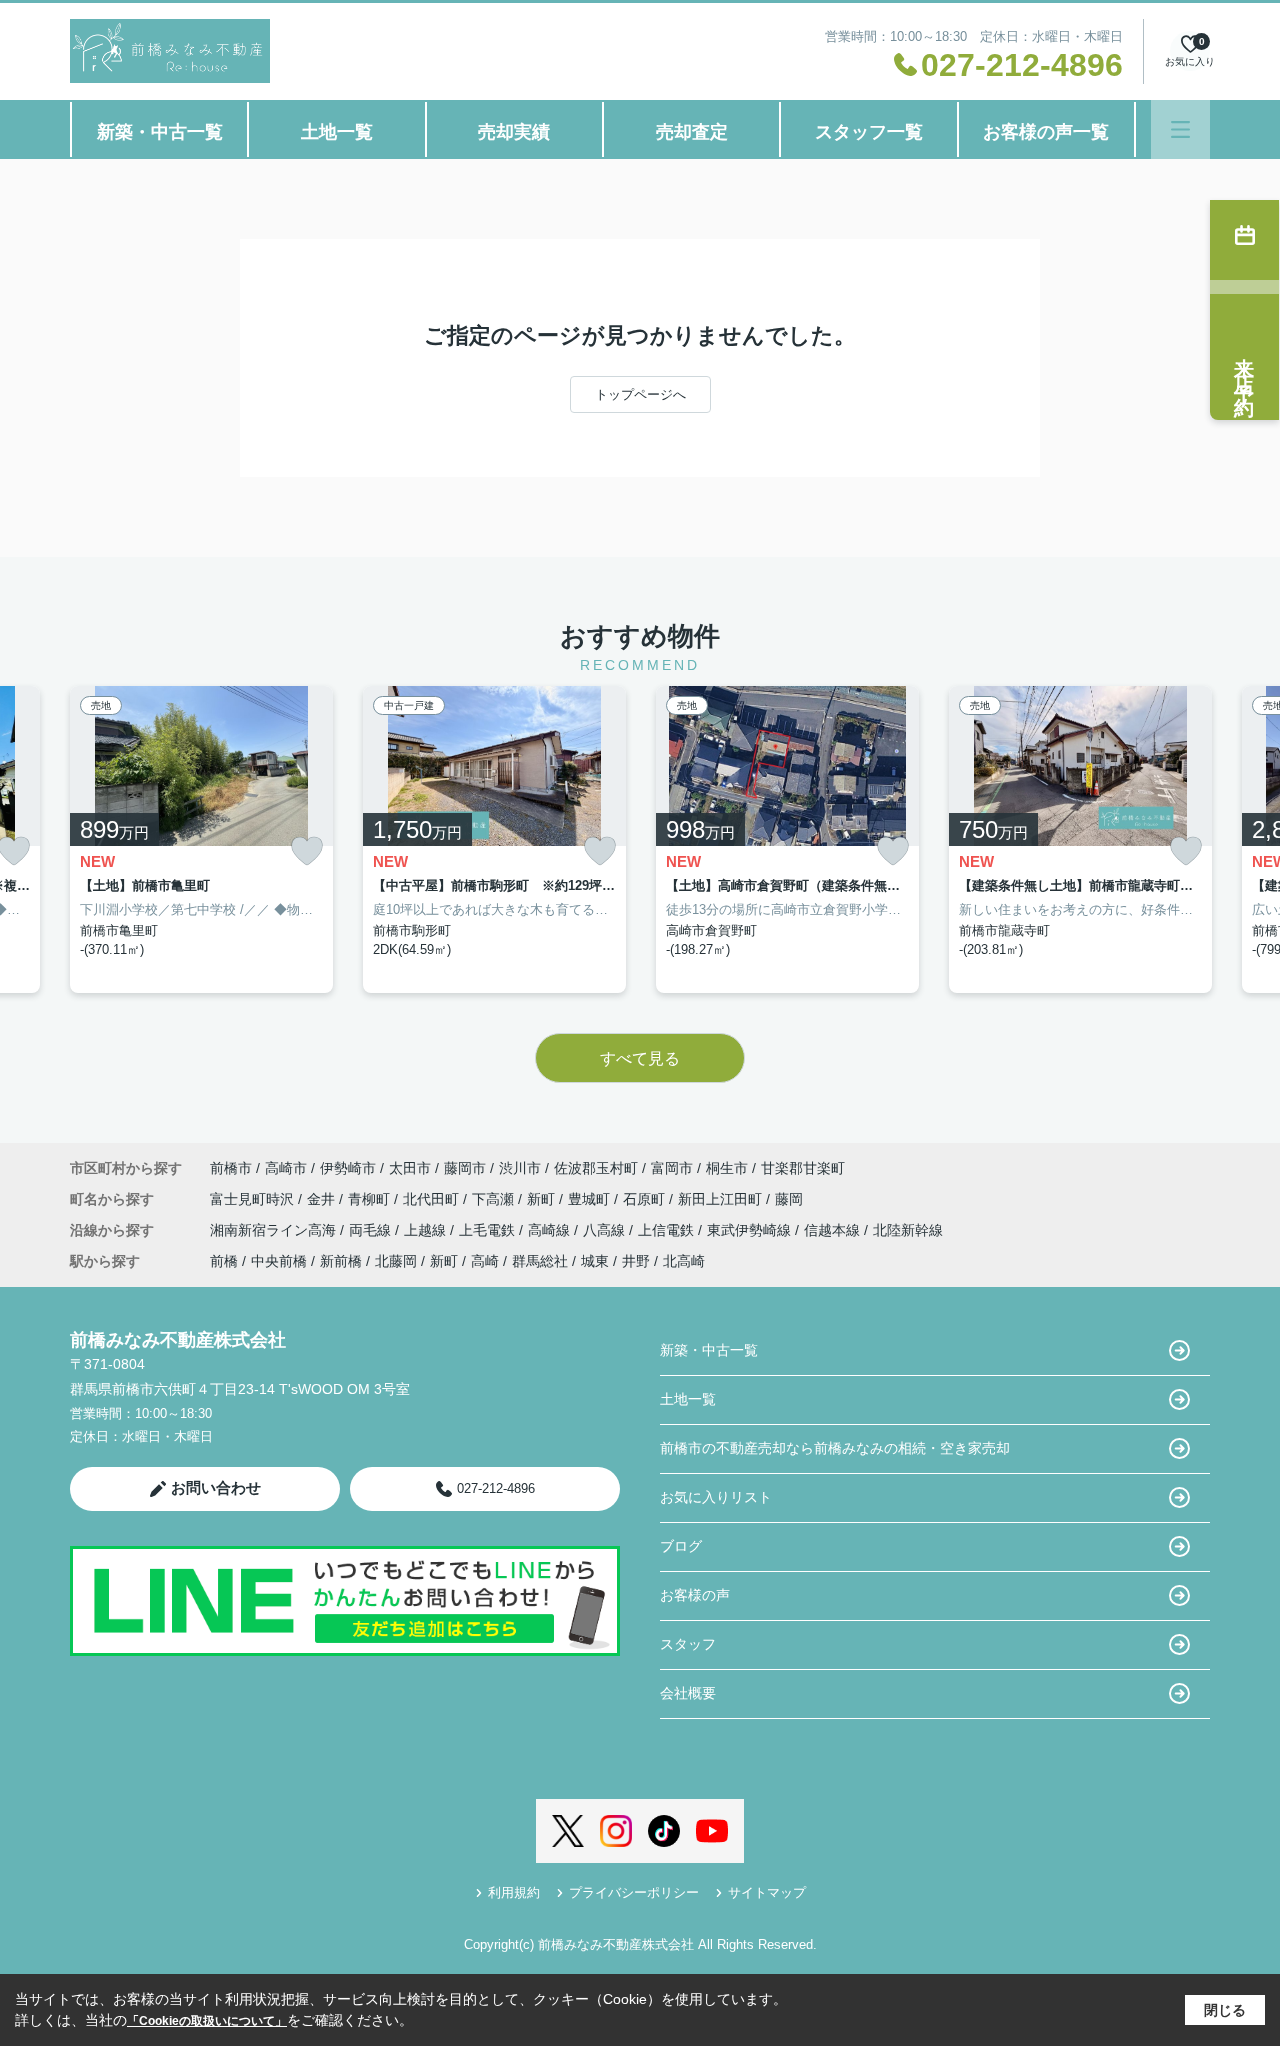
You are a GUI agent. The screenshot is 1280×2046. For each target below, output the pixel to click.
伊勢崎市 (348, 1168)
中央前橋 (279, 1261)
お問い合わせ (216, 1487)
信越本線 (834, 1230)
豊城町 (591, 1199)
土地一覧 (337, 132)
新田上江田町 (722, 1199)
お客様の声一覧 (1046, 132)
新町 (543, 1199)
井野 (636, 1261)
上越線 (427, 1230)
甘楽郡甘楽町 (803, 1168)
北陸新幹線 (908, 1230)
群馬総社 (540, 1261)
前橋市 (231, 1168)
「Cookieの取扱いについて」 (207, 2021)
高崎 (485, 1261)
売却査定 (692, 132)
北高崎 (684, 1261)
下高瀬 (495, 1199)
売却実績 (514, 132)
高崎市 (286, 1168)
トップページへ (640, 394)
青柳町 (371, 1199)
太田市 (410, 1168)
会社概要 (688, 1693)
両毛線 (372, 1230)
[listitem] (201, 839)
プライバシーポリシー (634, 1892)
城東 (595, 1261)
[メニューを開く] (1180, 129)
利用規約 (514, 1892)
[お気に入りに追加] (307, 851)
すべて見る (640, 1058)
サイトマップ (767, 1892)
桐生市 (727, 1168)
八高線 (606, 1230)
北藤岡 (396, 1261)
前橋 (224, 1261)
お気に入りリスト (716, 1497)
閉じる (1225, 2010)
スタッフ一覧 (869, 132)
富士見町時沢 (254, 1199)
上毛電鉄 (489, 1230)
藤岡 (789, 1199)
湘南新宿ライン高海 (275, 1230)
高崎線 (551, 1230)
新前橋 (341, 1261)
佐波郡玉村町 (596, 1168)
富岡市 (672, 1168)
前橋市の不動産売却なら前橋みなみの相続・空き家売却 (835, 1448)
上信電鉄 (668, 1230)
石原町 (646, 1199)
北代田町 (433, 1199)
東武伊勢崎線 (751, 1230)
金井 (323, 1199)
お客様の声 (695, 1595)
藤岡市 (465, 1168)
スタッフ (688, 1644)
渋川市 (520, 1168)
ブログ (681, 1546)
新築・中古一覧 (160, 132)
